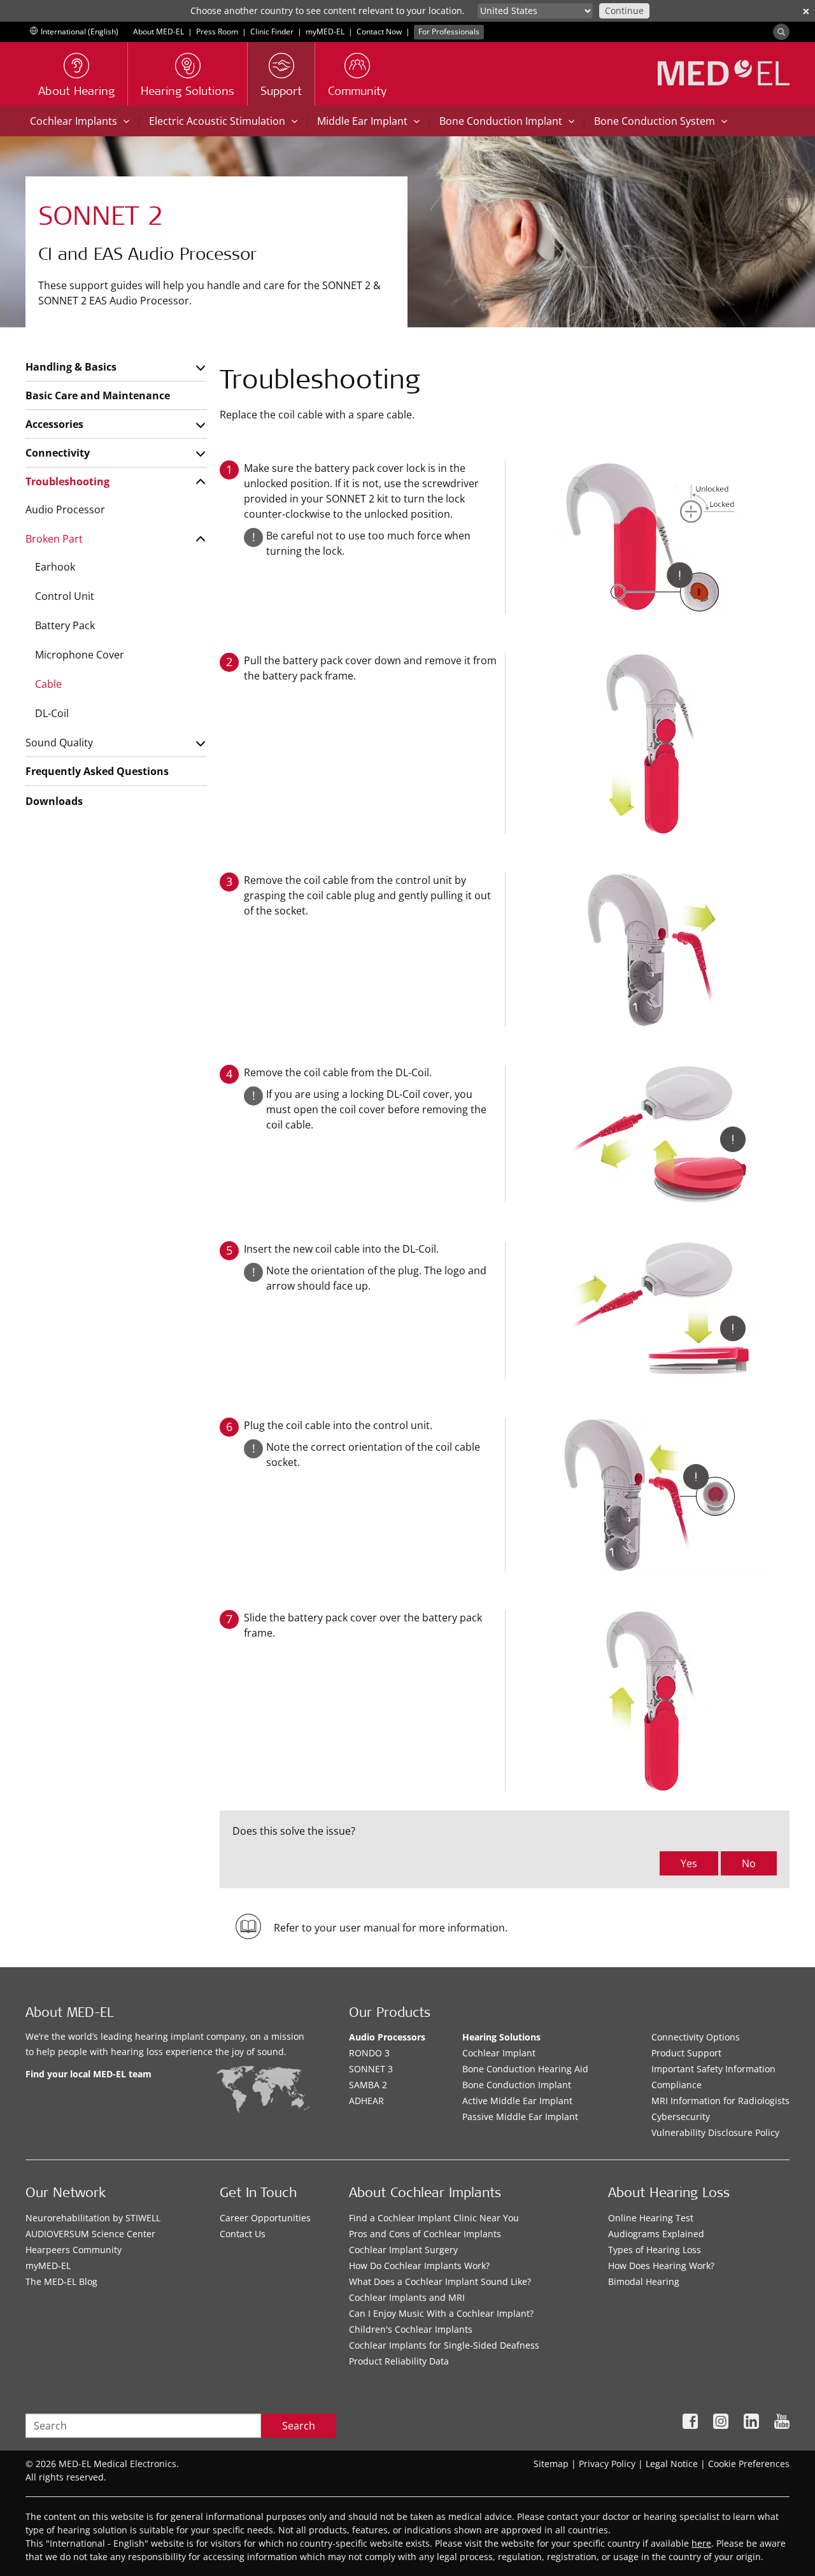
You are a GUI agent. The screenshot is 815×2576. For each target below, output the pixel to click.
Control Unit (65, 596)
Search (299, 2426)
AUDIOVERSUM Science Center (90, 2234)
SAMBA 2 (368, 2085)
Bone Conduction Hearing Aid (525, 2069)
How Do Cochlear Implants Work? (419, 2266)
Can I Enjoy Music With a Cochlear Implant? (441, 2313)
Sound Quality (59, 743)
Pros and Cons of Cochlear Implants (425, 2234)
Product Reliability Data (399, 2361)
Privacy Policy (607, 2464)
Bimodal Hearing (644, 2281)
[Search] (781, 32)
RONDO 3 (369, 2053)
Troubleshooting (67, 481)
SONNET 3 (371, 2069)
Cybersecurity (681, 2117)
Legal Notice (672, 2464)
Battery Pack (65, 625)
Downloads (54, 801)
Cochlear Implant (499, 2053)
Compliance (677, 2085)
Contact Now (379, 32)
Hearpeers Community (74, 2250)
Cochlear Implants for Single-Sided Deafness (444, 2345)
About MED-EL (159, 32)
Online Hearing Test (651, 2218)
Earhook (55, 567)
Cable (48, 684)
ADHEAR (366, 2101)
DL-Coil (52, 713)
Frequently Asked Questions (97, 771)
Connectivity (58, 453)
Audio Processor (65, 509)
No (749, 1863)
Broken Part (54, 539)
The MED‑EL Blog (61, 2281)
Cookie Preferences (749, 2464)
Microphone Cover (80, 655)
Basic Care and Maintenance (98, 395)
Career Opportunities (265, 2218)
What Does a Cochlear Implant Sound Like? (440, 2281)
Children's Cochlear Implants (411, 2329)
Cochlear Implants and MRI (407, 2297)
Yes (689, 1863)
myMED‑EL (325, 32)
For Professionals (449, 32)
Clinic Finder (272, 32)
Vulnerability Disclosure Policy (715, 2132)
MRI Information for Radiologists (720, 2101)
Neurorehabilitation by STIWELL (93, 2218)
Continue (624, 11)
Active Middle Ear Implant (517, 2101)
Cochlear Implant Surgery (403, 2250)
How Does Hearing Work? (661, 2266)
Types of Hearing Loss (655, 2250)
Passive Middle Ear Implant (520, 2117)
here (701, 2543)
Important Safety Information (713, 2069)
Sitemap (551, 2464)
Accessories (54, 424)
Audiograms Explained (656, 2234)
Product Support (686, 2053)
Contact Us (243, 2234)
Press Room (217, 32)
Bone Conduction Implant (517, 2085)
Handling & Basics (71, 367)
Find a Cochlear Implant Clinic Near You (434, 2218)
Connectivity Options (696, 2037)
